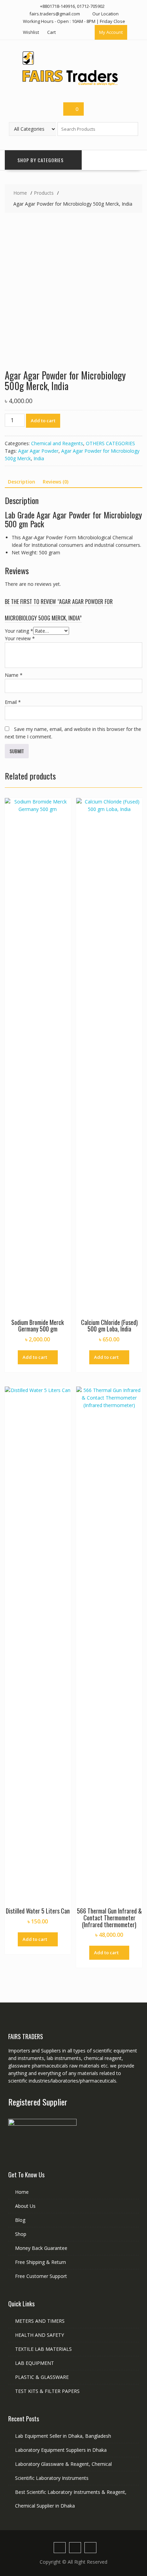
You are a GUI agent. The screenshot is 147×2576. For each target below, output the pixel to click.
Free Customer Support (41, 2276)
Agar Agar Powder (38, 451)
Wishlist (31, 32)
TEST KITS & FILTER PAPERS (47, 2391)
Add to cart (43, 421)
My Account (111, 32)
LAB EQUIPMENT (35, 2363)
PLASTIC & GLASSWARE (42, 2377)
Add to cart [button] (35, 1357)
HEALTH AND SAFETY (39, 2335)
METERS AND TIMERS (40, 2321)
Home (22, 2192)
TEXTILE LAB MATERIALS (43, 2349)
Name (14, 675)
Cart (51, 32)
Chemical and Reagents (57, 443)
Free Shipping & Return (41, 2262)
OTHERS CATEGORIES (110, 443)
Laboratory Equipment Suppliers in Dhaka (61, 2450)
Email (13, 702)
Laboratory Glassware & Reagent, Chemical (63, 2464)
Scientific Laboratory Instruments (52, 2478)
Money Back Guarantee (41, 2248)
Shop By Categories (41, 160)
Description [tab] (22, 482)
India (39, 458)
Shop (21, 2234)
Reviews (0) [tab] (56, 482)
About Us (25, 2206)
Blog (20, 2220)
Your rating (19, 631)
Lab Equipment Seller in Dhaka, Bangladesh (63, 2436)
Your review (20, 638)
